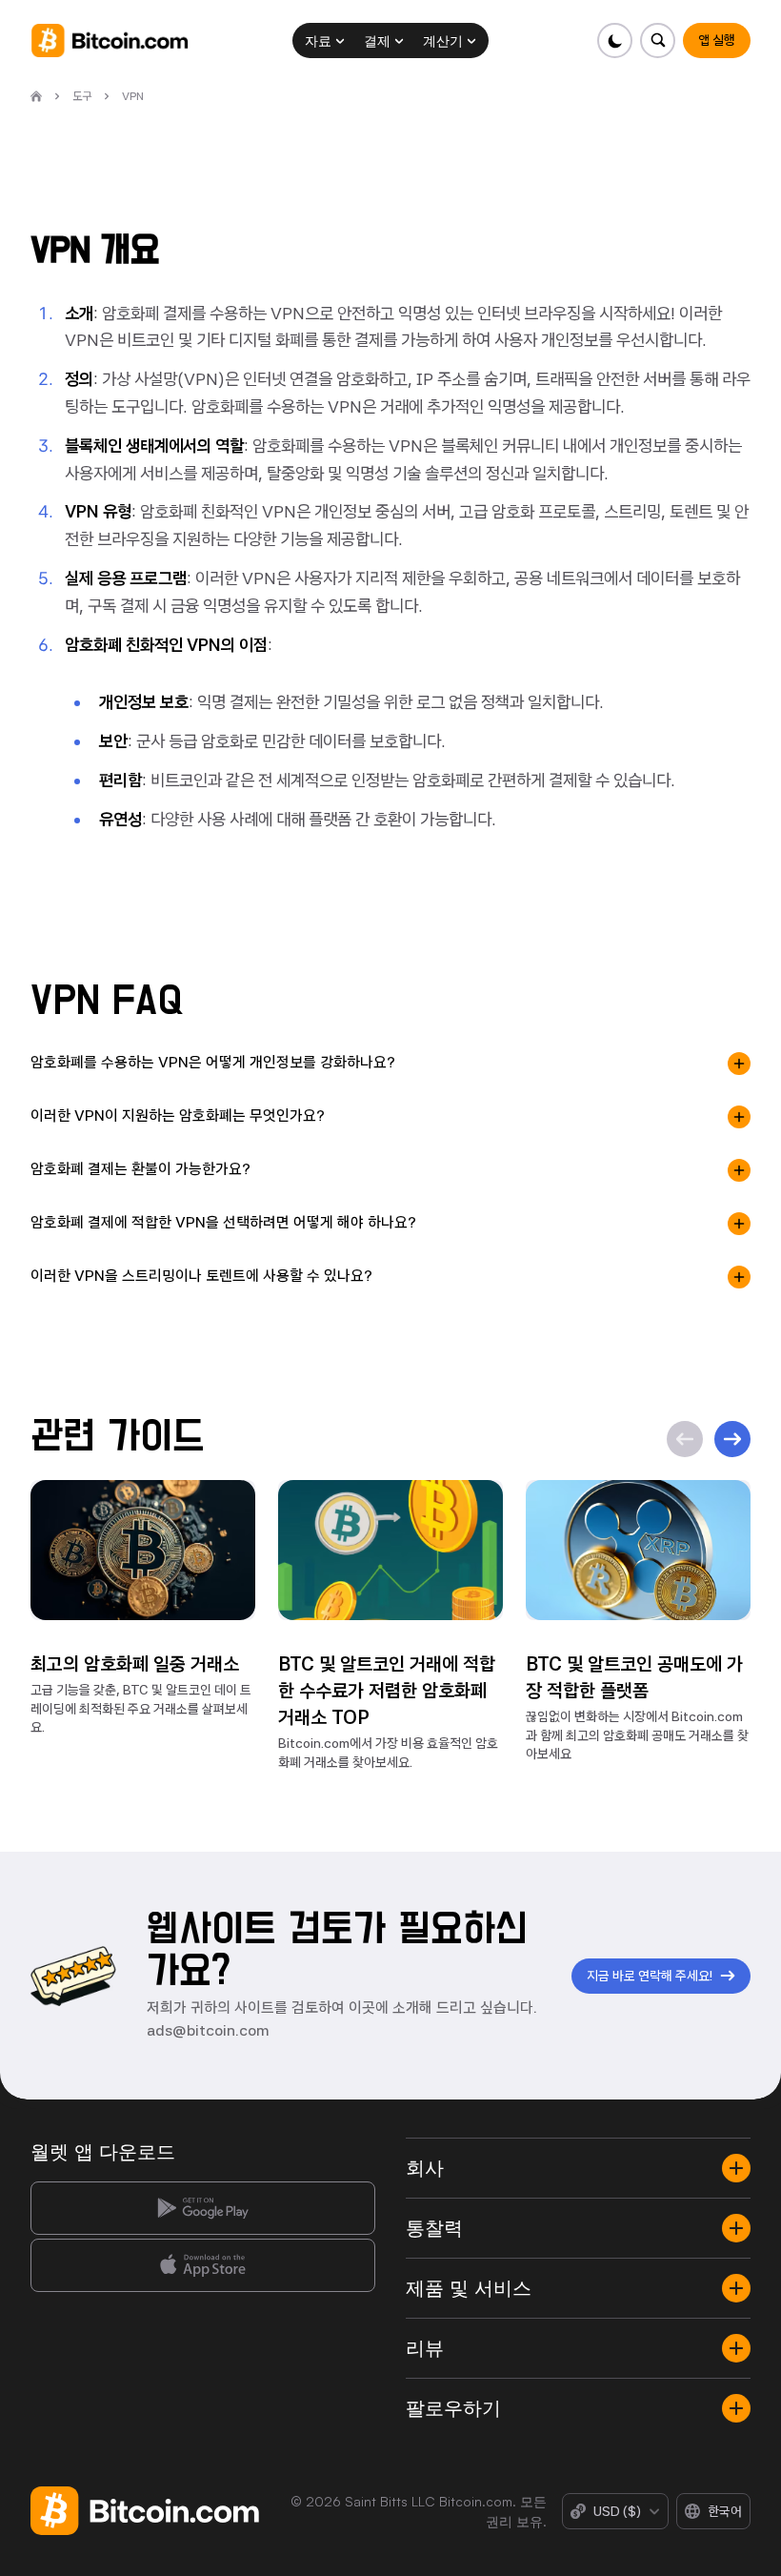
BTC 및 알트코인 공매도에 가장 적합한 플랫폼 (634, 1677)
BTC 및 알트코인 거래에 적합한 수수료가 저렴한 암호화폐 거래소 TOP (387, 1691)
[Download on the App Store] (203, 2265)
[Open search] (658, 41)
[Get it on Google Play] (203, 2208)
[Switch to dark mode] (615, 41)
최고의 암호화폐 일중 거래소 (135, 1664)
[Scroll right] (732, 1439)
